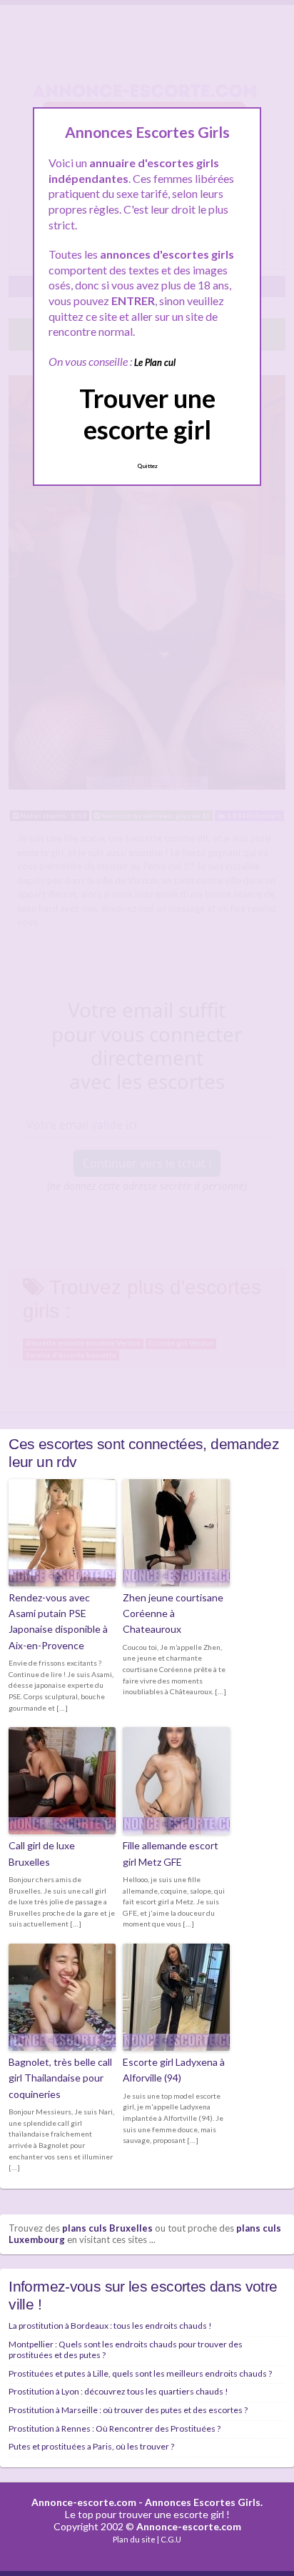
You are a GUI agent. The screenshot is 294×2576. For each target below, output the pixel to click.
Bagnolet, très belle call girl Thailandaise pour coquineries (60, 2078)
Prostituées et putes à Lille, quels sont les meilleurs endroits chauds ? (140, 2373)
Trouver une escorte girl (147, 413)
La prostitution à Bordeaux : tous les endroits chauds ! (110, 2326)
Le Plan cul (155, 362)
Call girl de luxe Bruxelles (42, 1853)
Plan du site (134, 2539)
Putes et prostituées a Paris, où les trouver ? (91, 2446)
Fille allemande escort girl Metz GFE (171, 1853)
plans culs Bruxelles (107, 2228)
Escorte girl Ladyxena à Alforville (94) (174, 2070)
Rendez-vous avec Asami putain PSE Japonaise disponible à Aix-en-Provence (58, 1621)
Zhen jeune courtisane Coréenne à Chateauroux (173, 1613)
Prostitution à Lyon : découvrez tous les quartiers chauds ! (118, 2391)
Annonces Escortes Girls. (204, 2502)
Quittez (147, 466)
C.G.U (171, 2539)
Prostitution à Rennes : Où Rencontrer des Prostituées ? (115, 2428)
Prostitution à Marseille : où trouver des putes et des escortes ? (128, 2410)
